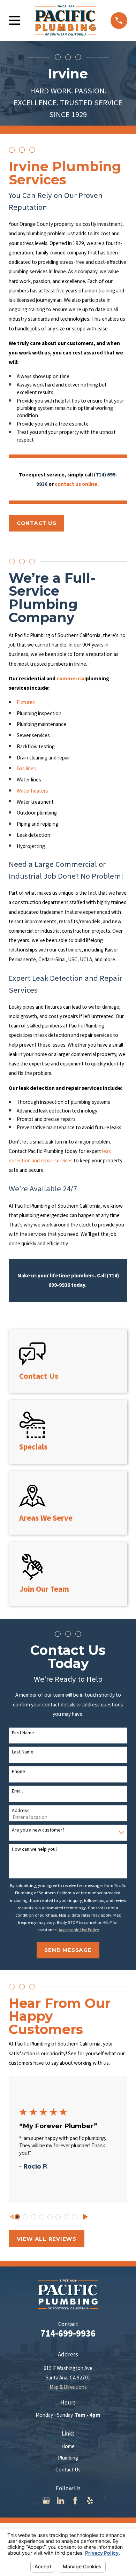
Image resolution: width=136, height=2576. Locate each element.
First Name (23, 1733)
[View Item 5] (50, 2217)
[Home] (66, 20)
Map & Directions (68, 2387)
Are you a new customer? (38, 1830)
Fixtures (26, 702)
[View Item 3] (34, 2217)
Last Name (23, 1752)
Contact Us (68, 2470)
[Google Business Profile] (46, 2501)
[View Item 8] (74, 2217)
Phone (18, 1771)
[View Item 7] (66, 2217)
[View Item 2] (25, 2217)
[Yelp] (90, 2501)
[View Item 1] (17, 2217)
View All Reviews (47, 2239)
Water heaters (32, 791)
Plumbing (68, 2458)
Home (68, 2446)
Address (21, 1810)
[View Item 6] (58, 2217)
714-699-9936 (68, 2333)
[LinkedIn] (61, 2501)
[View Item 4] (42, 2217)
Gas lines (26, 768)
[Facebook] (75, 2501)
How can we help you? (35, 1849)
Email (17, 1791)
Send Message (68, 1950)
